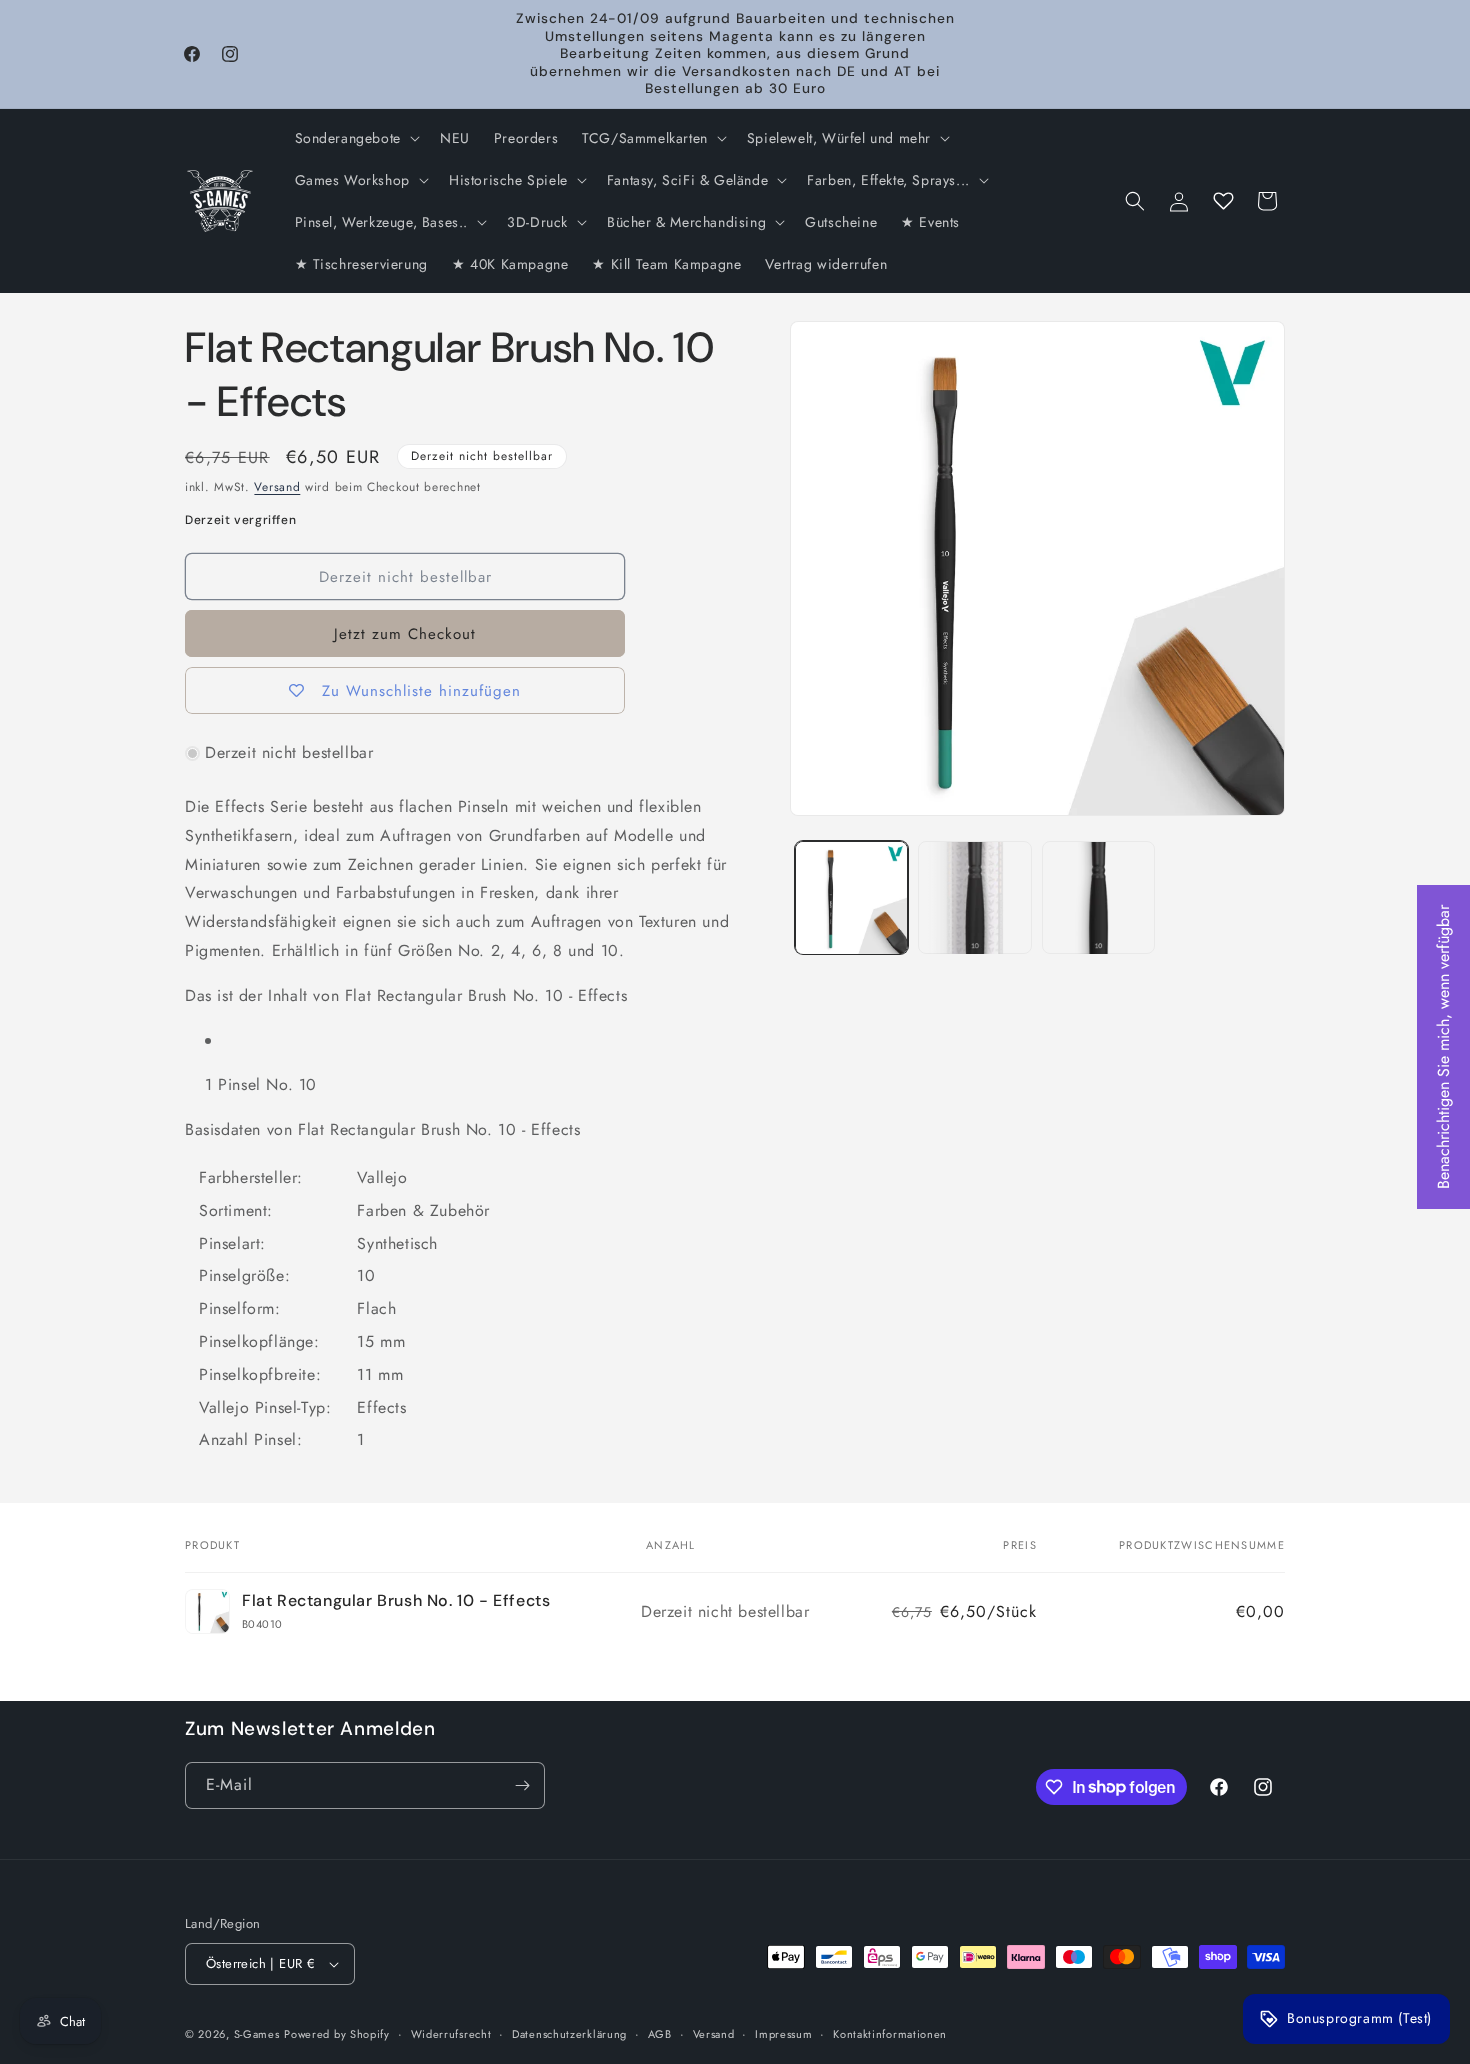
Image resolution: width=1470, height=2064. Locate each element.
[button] (355, 138)
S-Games (257, 2034)
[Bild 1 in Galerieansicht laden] (851, 897)
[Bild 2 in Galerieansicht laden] (974, 897)
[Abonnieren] (522, 1785)
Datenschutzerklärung (569, 2034)
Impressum (783, 2034)
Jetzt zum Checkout (405, 634)
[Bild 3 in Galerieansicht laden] (1098, 897)
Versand (277, 487)
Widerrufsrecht (451, 2034)
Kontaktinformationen (890, 2034)
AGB (660, 2034)
